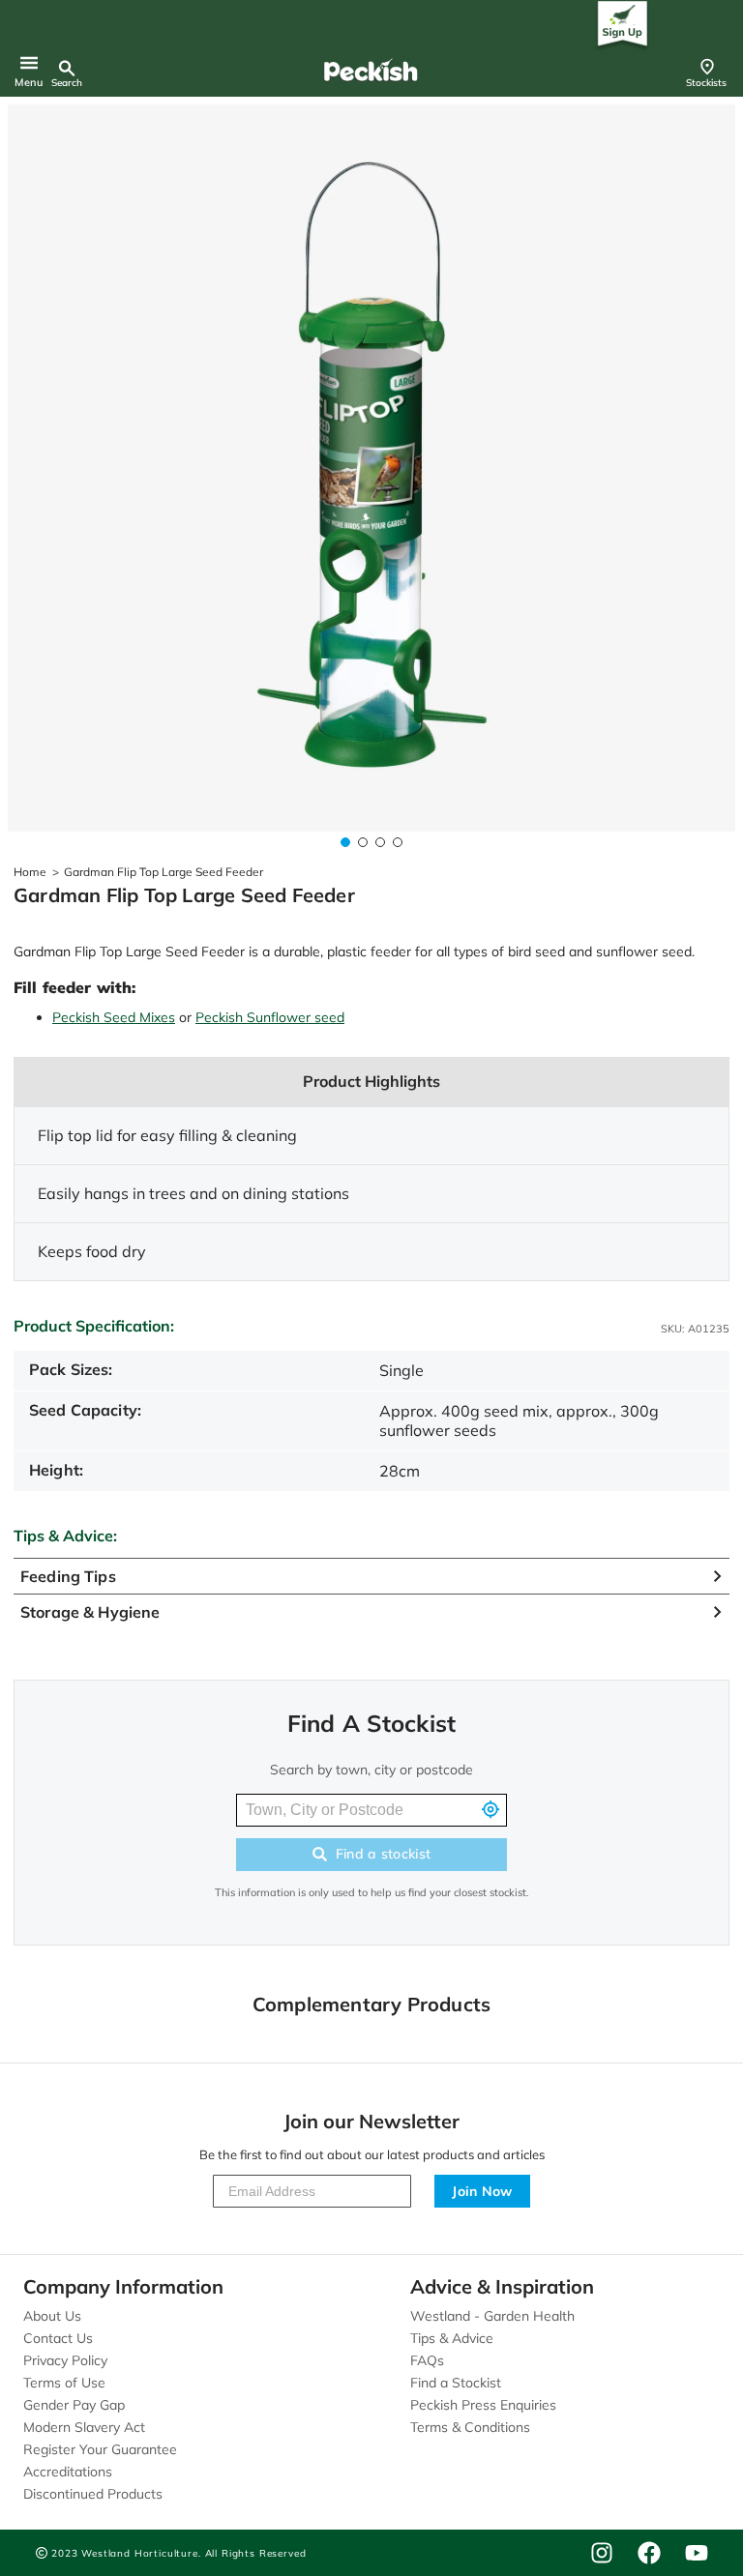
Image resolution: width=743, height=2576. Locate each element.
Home (30, 872)
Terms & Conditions (470, 2427)
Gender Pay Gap (74, 2405)
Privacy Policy (65, 2360)
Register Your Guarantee (100, 2449)
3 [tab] (380, 842)
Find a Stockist (456, 2383)
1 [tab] (345, 842)
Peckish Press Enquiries (483, 2405)
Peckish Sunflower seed (270, 1017)
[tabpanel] (371, 468)
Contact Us (58, 2338)
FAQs (427, 2360)
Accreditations (68, 2472)
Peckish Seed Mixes (114, 1017)
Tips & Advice (452, 2338)
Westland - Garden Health (492, 2316)
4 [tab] (398, 842)
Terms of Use (64, 2383)
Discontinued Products (93, 2494)
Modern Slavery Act (84, 2427)
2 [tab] (363, 842)
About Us (52, 2316)
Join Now (482, 2191)
